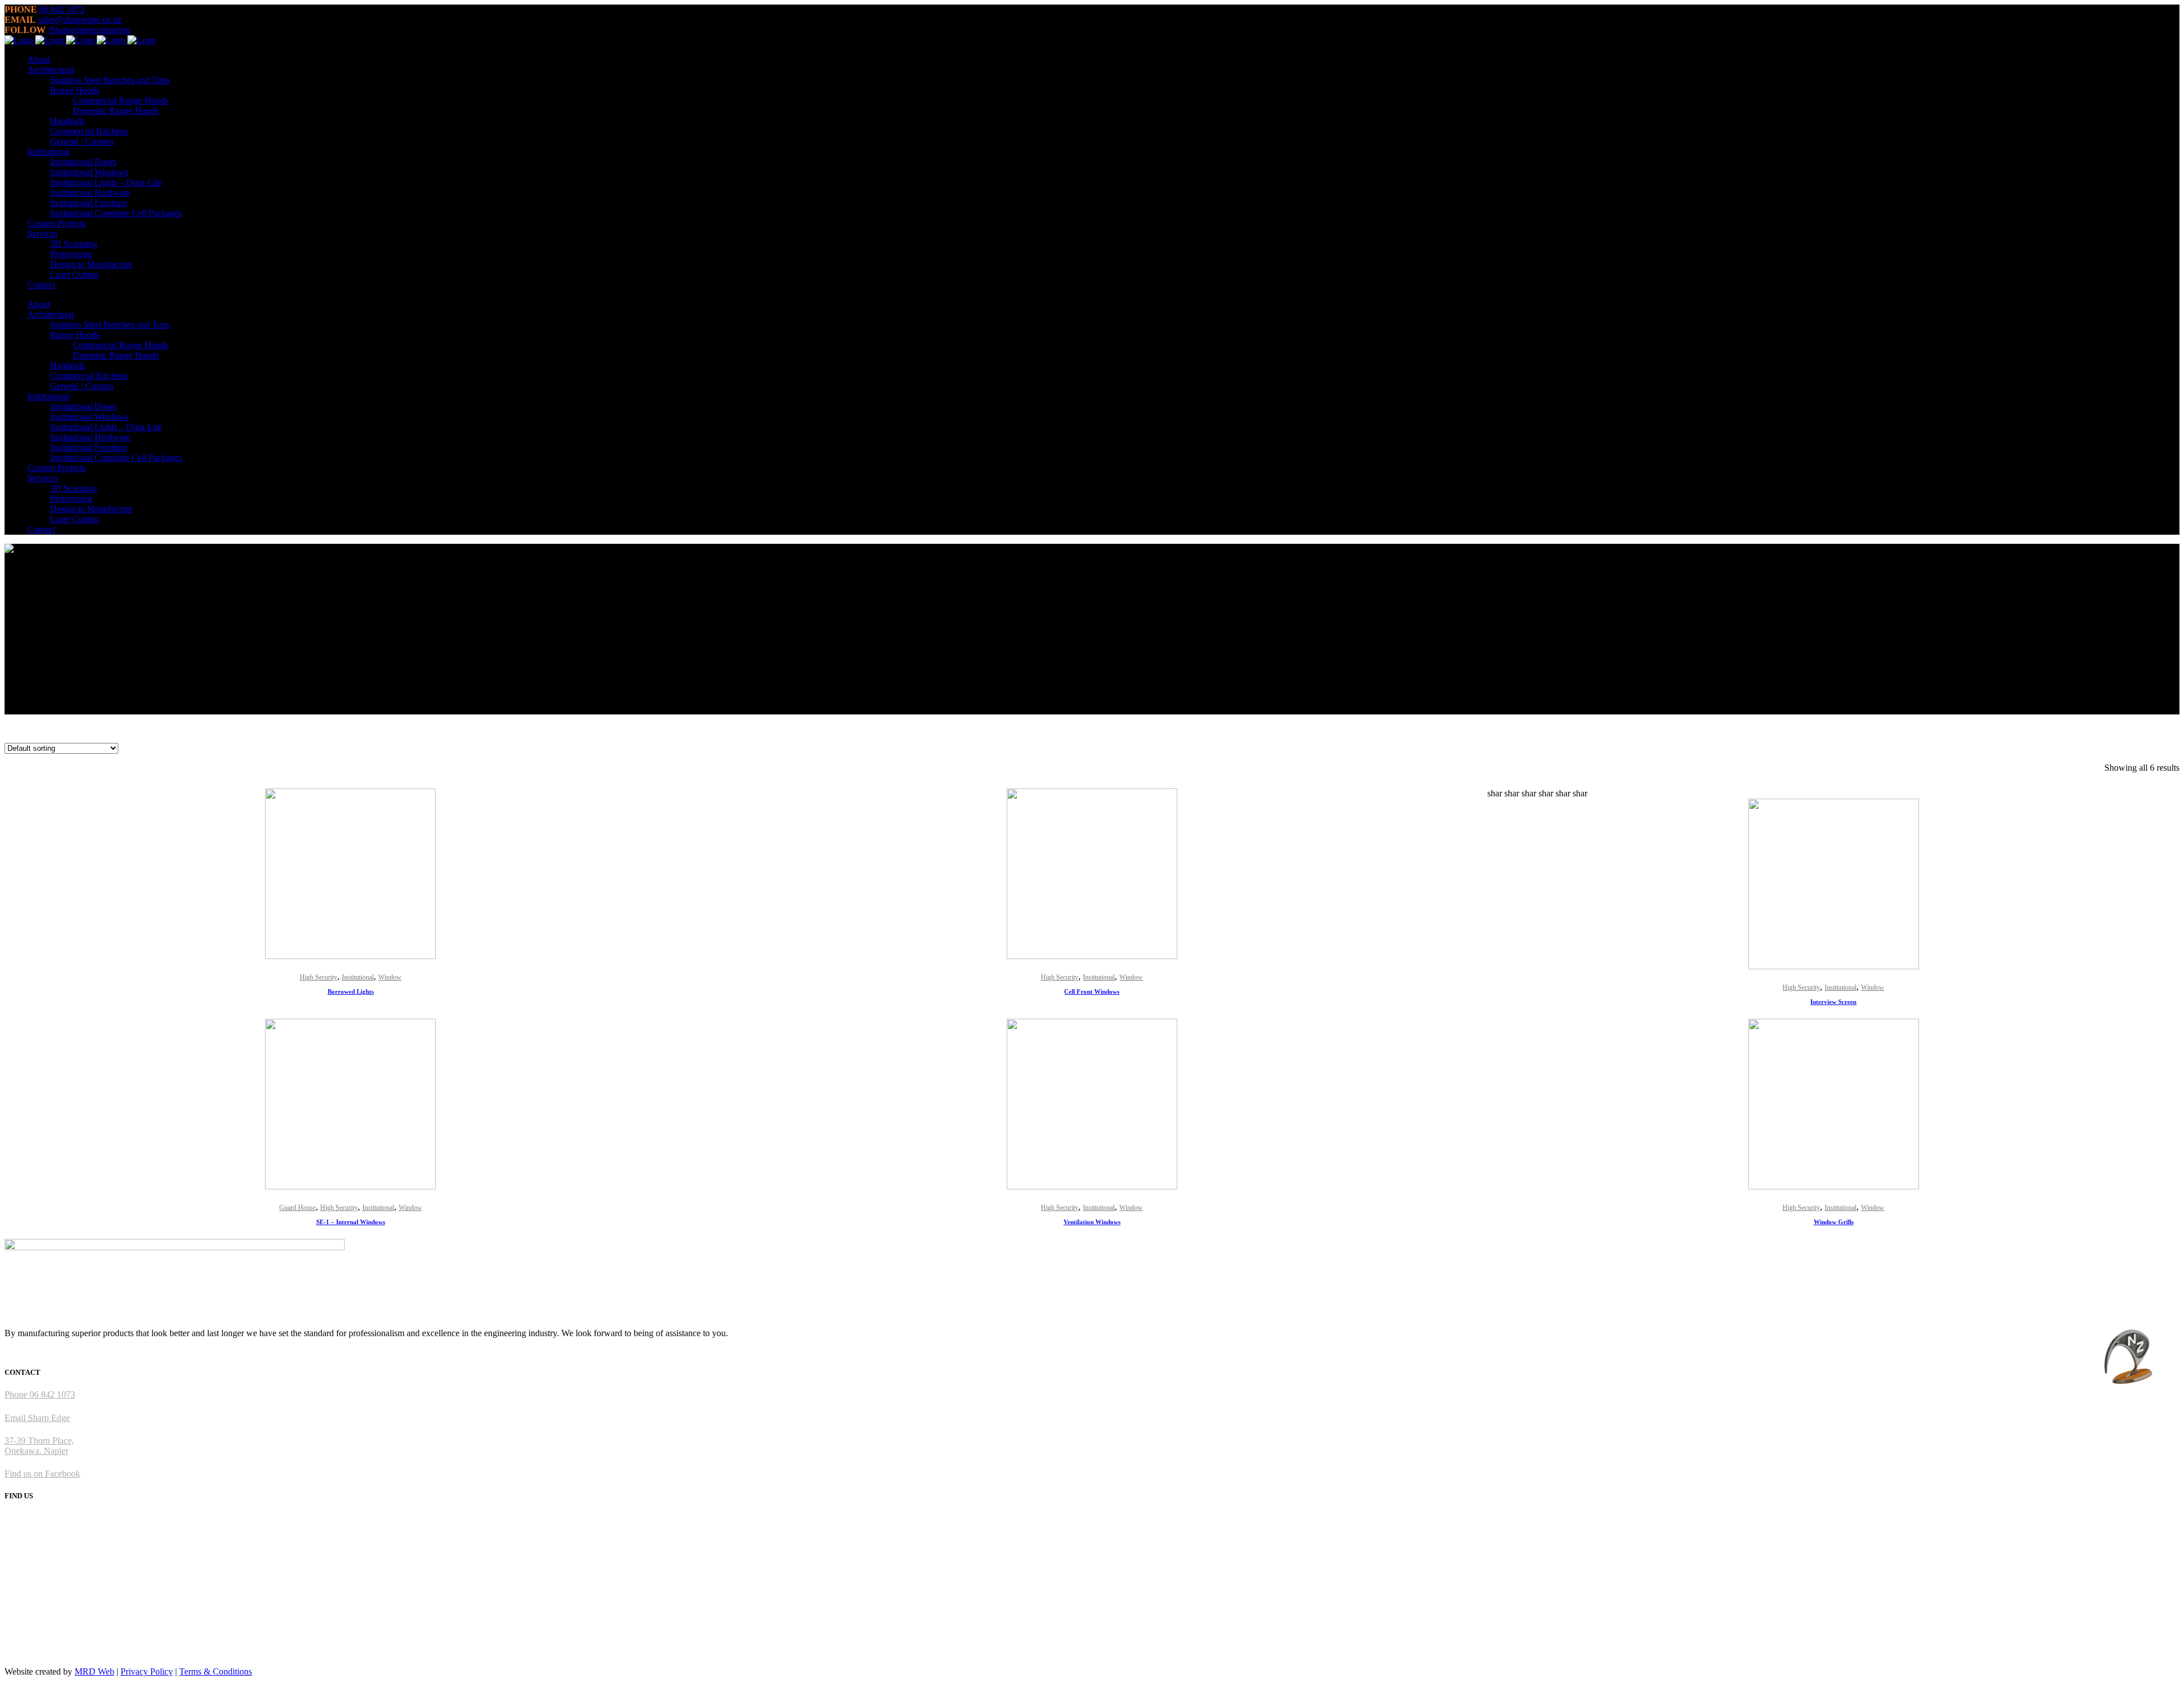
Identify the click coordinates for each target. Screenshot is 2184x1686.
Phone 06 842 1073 (40, 1394)
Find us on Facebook (42, 1474)
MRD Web (94, 1671)
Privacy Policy (147, 1671)
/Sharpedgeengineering (89, 30)
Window (390, 977)
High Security (318, 977)
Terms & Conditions (216, 1671)
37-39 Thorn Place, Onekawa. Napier (39, 1446)
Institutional (358, 977)
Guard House (297, 1208)
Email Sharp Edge (37, 1418)
